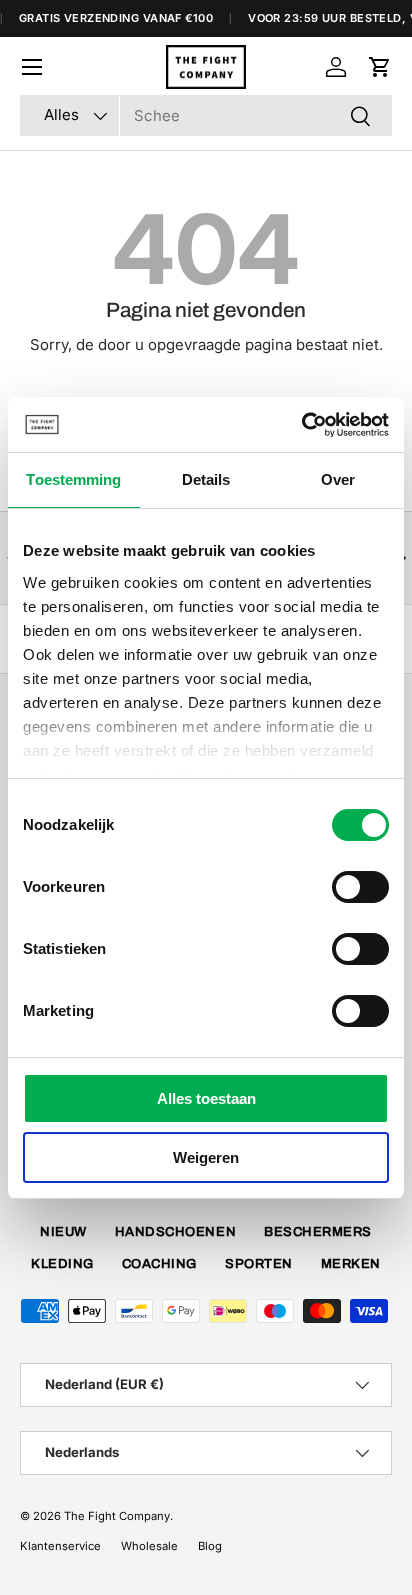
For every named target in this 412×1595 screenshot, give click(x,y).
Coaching (159, 1264)
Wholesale (149, 1546)
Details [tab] (206, 479)
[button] (380, 67)
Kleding (62, 1264)
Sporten (259, 1264)
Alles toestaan (206, 1098)
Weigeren (206, 1157)
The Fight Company (117, 1516)
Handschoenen (175, 1232)
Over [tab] (338, 479)
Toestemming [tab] (73, 479)
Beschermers (318, 1232)
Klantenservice (60, 1546)
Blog (210, 1546)
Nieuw (63, 1232)
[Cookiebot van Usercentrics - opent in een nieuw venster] (301, 425)
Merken (351, 1264)
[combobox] (206, 115)
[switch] (360, 887)
